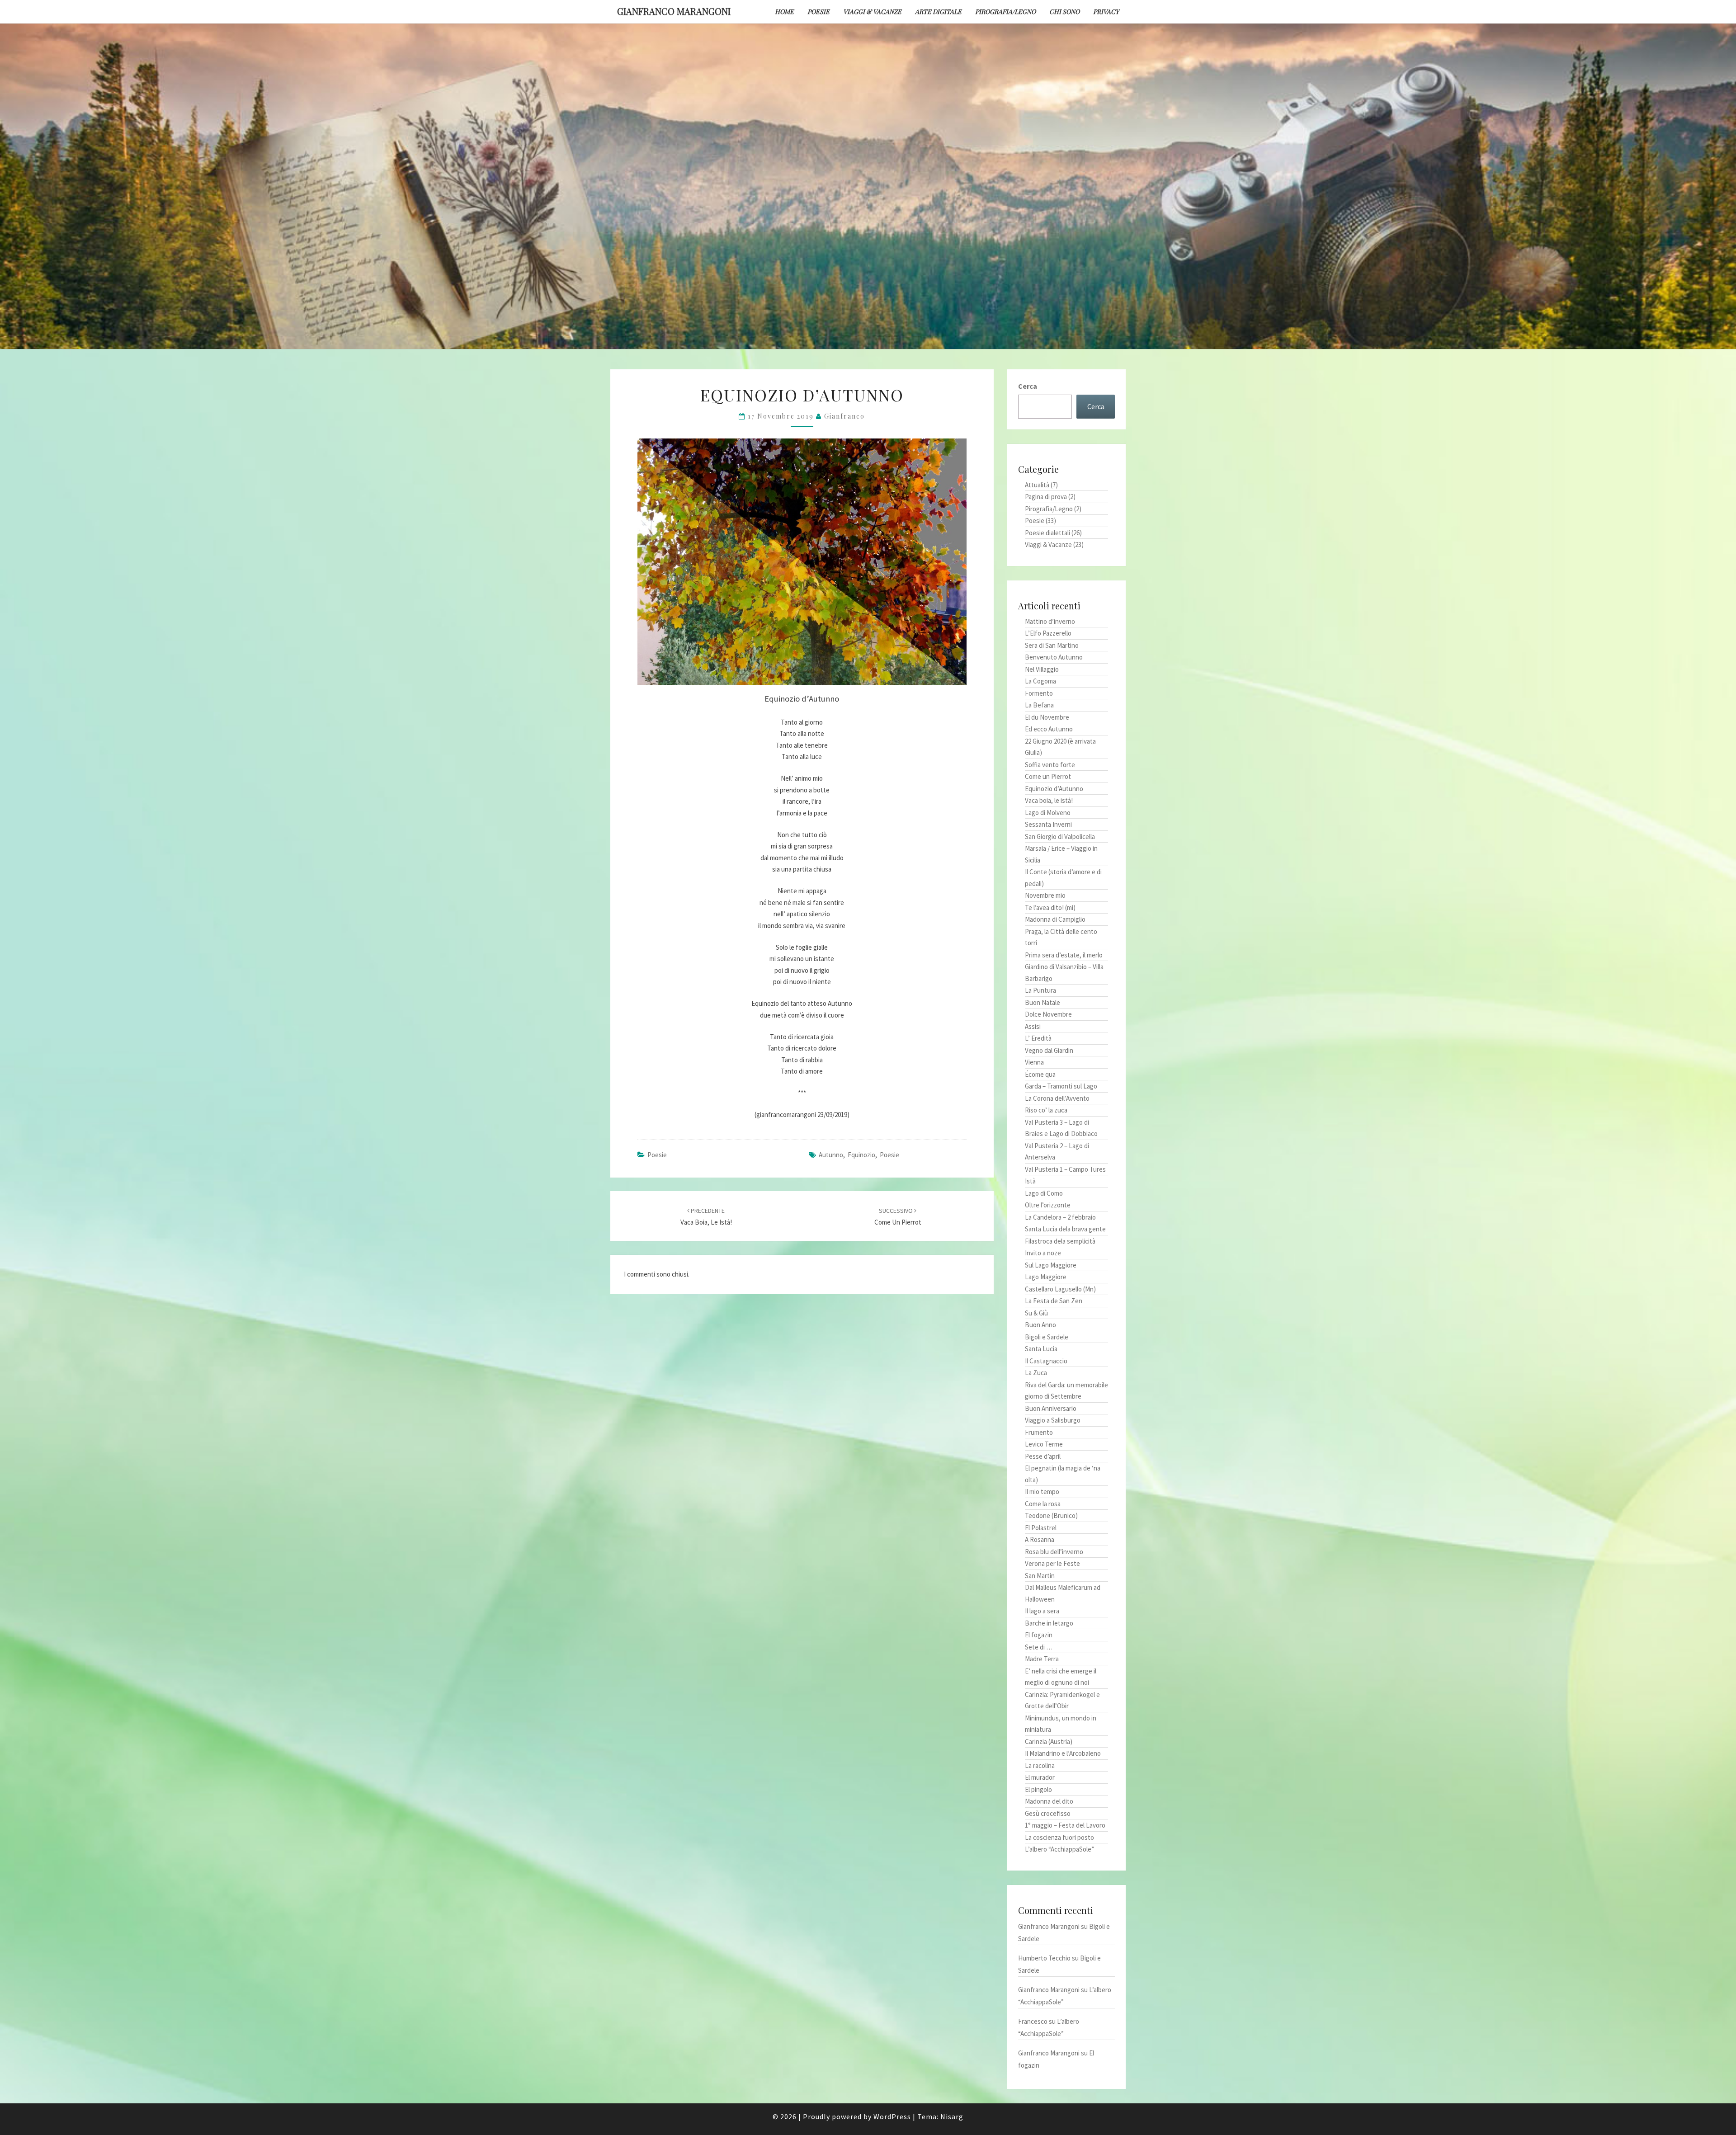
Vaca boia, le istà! (1049, 800)
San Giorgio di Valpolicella (1060, 837)
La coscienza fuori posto (1059, 1837)
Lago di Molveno (1048, 813)
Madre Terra (1042, 1659)
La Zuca (1036, 1373)
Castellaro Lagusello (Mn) (1060, 1289)
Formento (1039, 693)
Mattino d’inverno (1050, 621)
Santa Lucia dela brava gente (1065, 1229)
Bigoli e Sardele (1047, 1337)
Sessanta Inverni (1048, 824)
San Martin (1040, 1576)
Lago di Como (1044, 1193)
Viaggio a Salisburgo (1053, 1420)
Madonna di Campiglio (1055, 919)
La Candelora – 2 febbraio (1060, 1217)
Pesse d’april (1043, 1456)
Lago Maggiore (1046, 1277)
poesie (889, 1155)
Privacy (1106, 12)
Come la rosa (1043, 1504)
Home (784, 12)
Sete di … (1039, 1647)
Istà (1030, 1181)
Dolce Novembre (1048, 1014)
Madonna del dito (1049, 1801)
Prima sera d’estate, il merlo (1064, 955)
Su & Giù (1036, 1313)
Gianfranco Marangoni (674, 11)
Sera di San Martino (1052, 645)
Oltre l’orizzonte (1048, 1205)
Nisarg (952, 2116)
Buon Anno (1040, 1325)
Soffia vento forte (1050, 765)
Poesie (818, 12)
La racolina (1040, 1765)
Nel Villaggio (1042, 669)
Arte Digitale (938, 12)
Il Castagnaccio (1046, 1361)
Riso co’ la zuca (1046, 1110)
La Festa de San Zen (1054, 1301)
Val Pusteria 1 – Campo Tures (1065, 1169)
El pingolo (1038, 1789)
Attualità (1037, 485)
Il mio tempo (1042, 1492)
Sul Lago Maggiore (1051, 1265)
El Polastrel (1041, 1528)
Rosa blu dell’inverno (1054, 1552)
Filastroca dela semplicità (1060, 1241)
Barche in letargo (1049, 1623)
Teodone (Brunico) (1051, 1515)
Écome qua (1040, 1074)
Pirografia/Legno (1005, 12)
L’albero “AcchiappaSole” (1059, 1849)
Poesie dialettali (1047, 533)
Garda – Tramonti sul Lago (1061, 1086)
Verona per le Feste (1052, 1563)
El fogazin (1039, 1635)
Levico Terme (1044, 1444)
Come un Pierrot (1048, 776)
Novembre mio (1045, 895)
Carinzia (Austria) (1049, 1741)
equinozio (861, 1155)
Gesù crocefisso (1048, 1813)
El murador (1040, 1777)
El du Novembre (1047, 717)
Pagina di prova (1046, 497)
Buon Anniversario (1051, 1408)
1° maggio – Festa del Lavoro (1065, 1825)
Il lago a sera (1042, 1611)
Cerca (1028, 386)
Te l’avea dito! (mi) (1050, 907)
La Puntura (1040, 990)
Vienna (1034, 1062)
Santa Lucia (1041, 1349)
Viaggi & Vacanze (872, 12)
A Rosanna (1040, 1539)
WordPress (892, 2116)
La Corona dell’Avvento (1057, 1098)
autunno (831, 1155)
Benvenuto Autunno (1054, 657)
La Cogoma (1040, 681)
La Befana (1039, 705)
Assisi (1033, 1026)
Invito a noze (1043, 1253)
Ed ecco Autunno (1049, 729)
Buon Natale (1043, 1002)
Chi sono (1064, 12)
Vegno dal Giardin (1049, 1050)
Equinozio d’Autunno (1054, 789)
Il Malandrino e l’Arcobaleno (1063, 1753)
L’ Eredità (1038, 1038)
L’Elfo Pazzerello (1048, 633)
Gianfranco (844, 416)
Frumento (1039, 1432)
